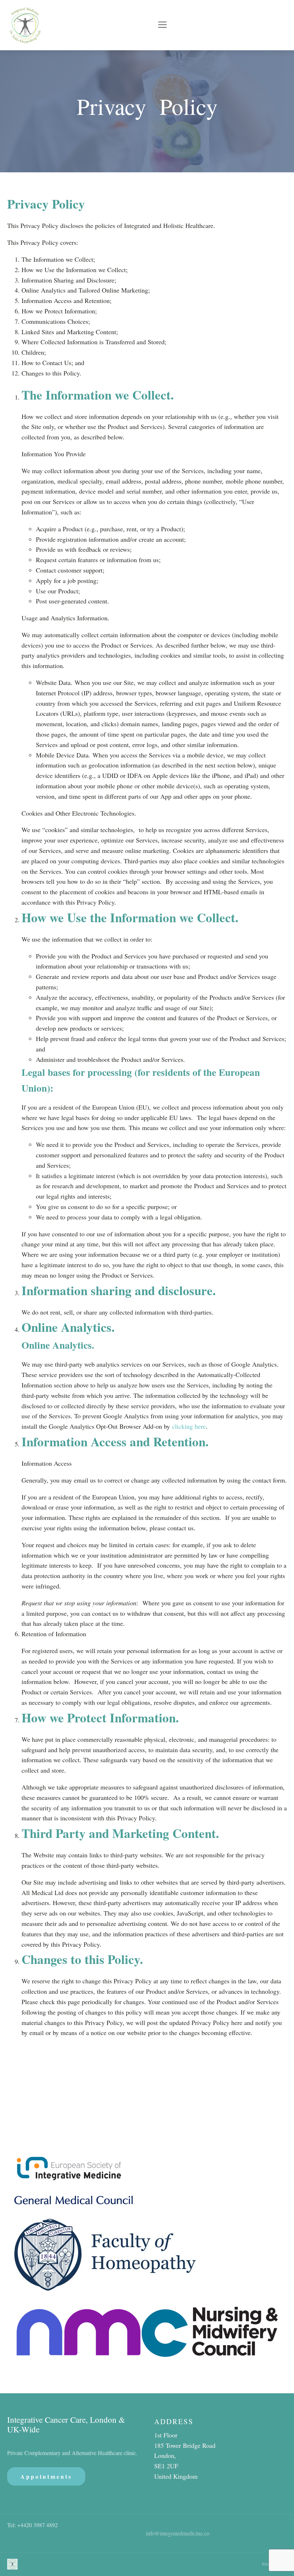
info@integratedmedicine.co (178, 2533)
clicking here (189, 1426)
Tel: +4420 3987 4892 (32, 2525)
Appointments (46, 2476)
